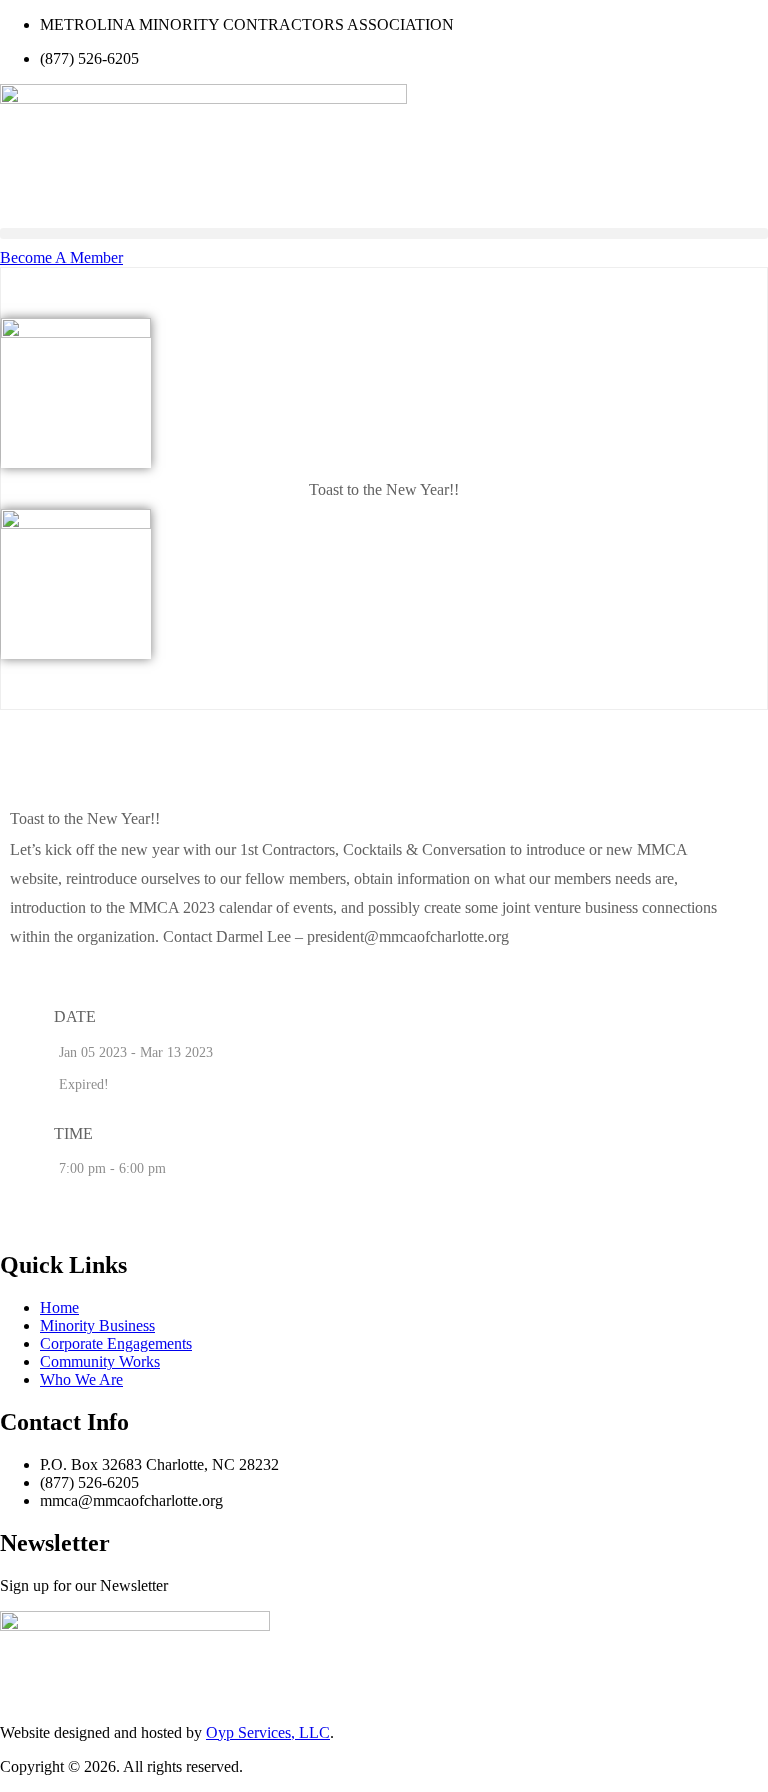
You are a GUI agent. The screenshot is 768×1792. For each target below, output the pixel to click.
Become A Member (61, 257)
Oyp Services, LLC (268, 1732)
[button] (384, 233)
